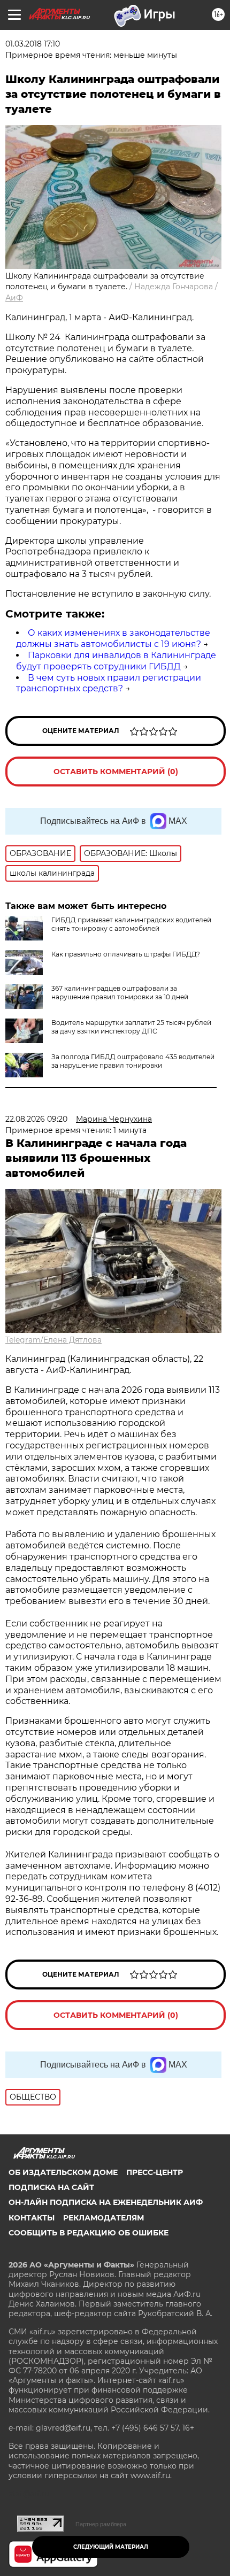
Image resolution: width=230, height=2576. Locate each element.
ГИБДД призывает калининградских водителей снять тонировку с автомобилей (131, 924)
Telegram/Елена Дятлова (53, 1340)
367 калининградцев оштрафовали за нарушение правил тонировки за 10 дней (120, 993)
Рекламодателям (103, 2218)
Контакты (32, 2218)
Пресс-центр (155, 2172)
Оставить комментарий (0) (116, 772)
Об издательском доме (63, 2172)
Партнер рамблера (101, 2524)
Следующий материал (111, 2547)
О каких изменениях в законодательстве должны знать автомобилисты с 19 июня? (113, 638)
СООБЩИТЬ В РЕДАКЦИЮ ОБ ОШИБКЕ (89, 2233)
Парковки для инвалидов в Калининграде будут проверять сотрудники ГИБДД (116, 661)
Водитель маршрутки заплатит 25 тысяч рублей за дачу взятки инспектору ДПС (131, 1027)
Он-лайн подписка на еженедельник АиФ (106, 2202)
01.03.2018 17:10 (33, 44)
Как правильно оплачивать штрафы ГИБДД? (126, 954)
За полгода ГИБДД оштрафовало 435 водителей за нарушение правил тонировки (133, 1061)
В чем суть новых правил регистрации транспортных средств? (109, 683)
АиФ (14, 298)
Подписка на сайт (51, 2187)
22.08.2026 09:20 (36, 1119)
